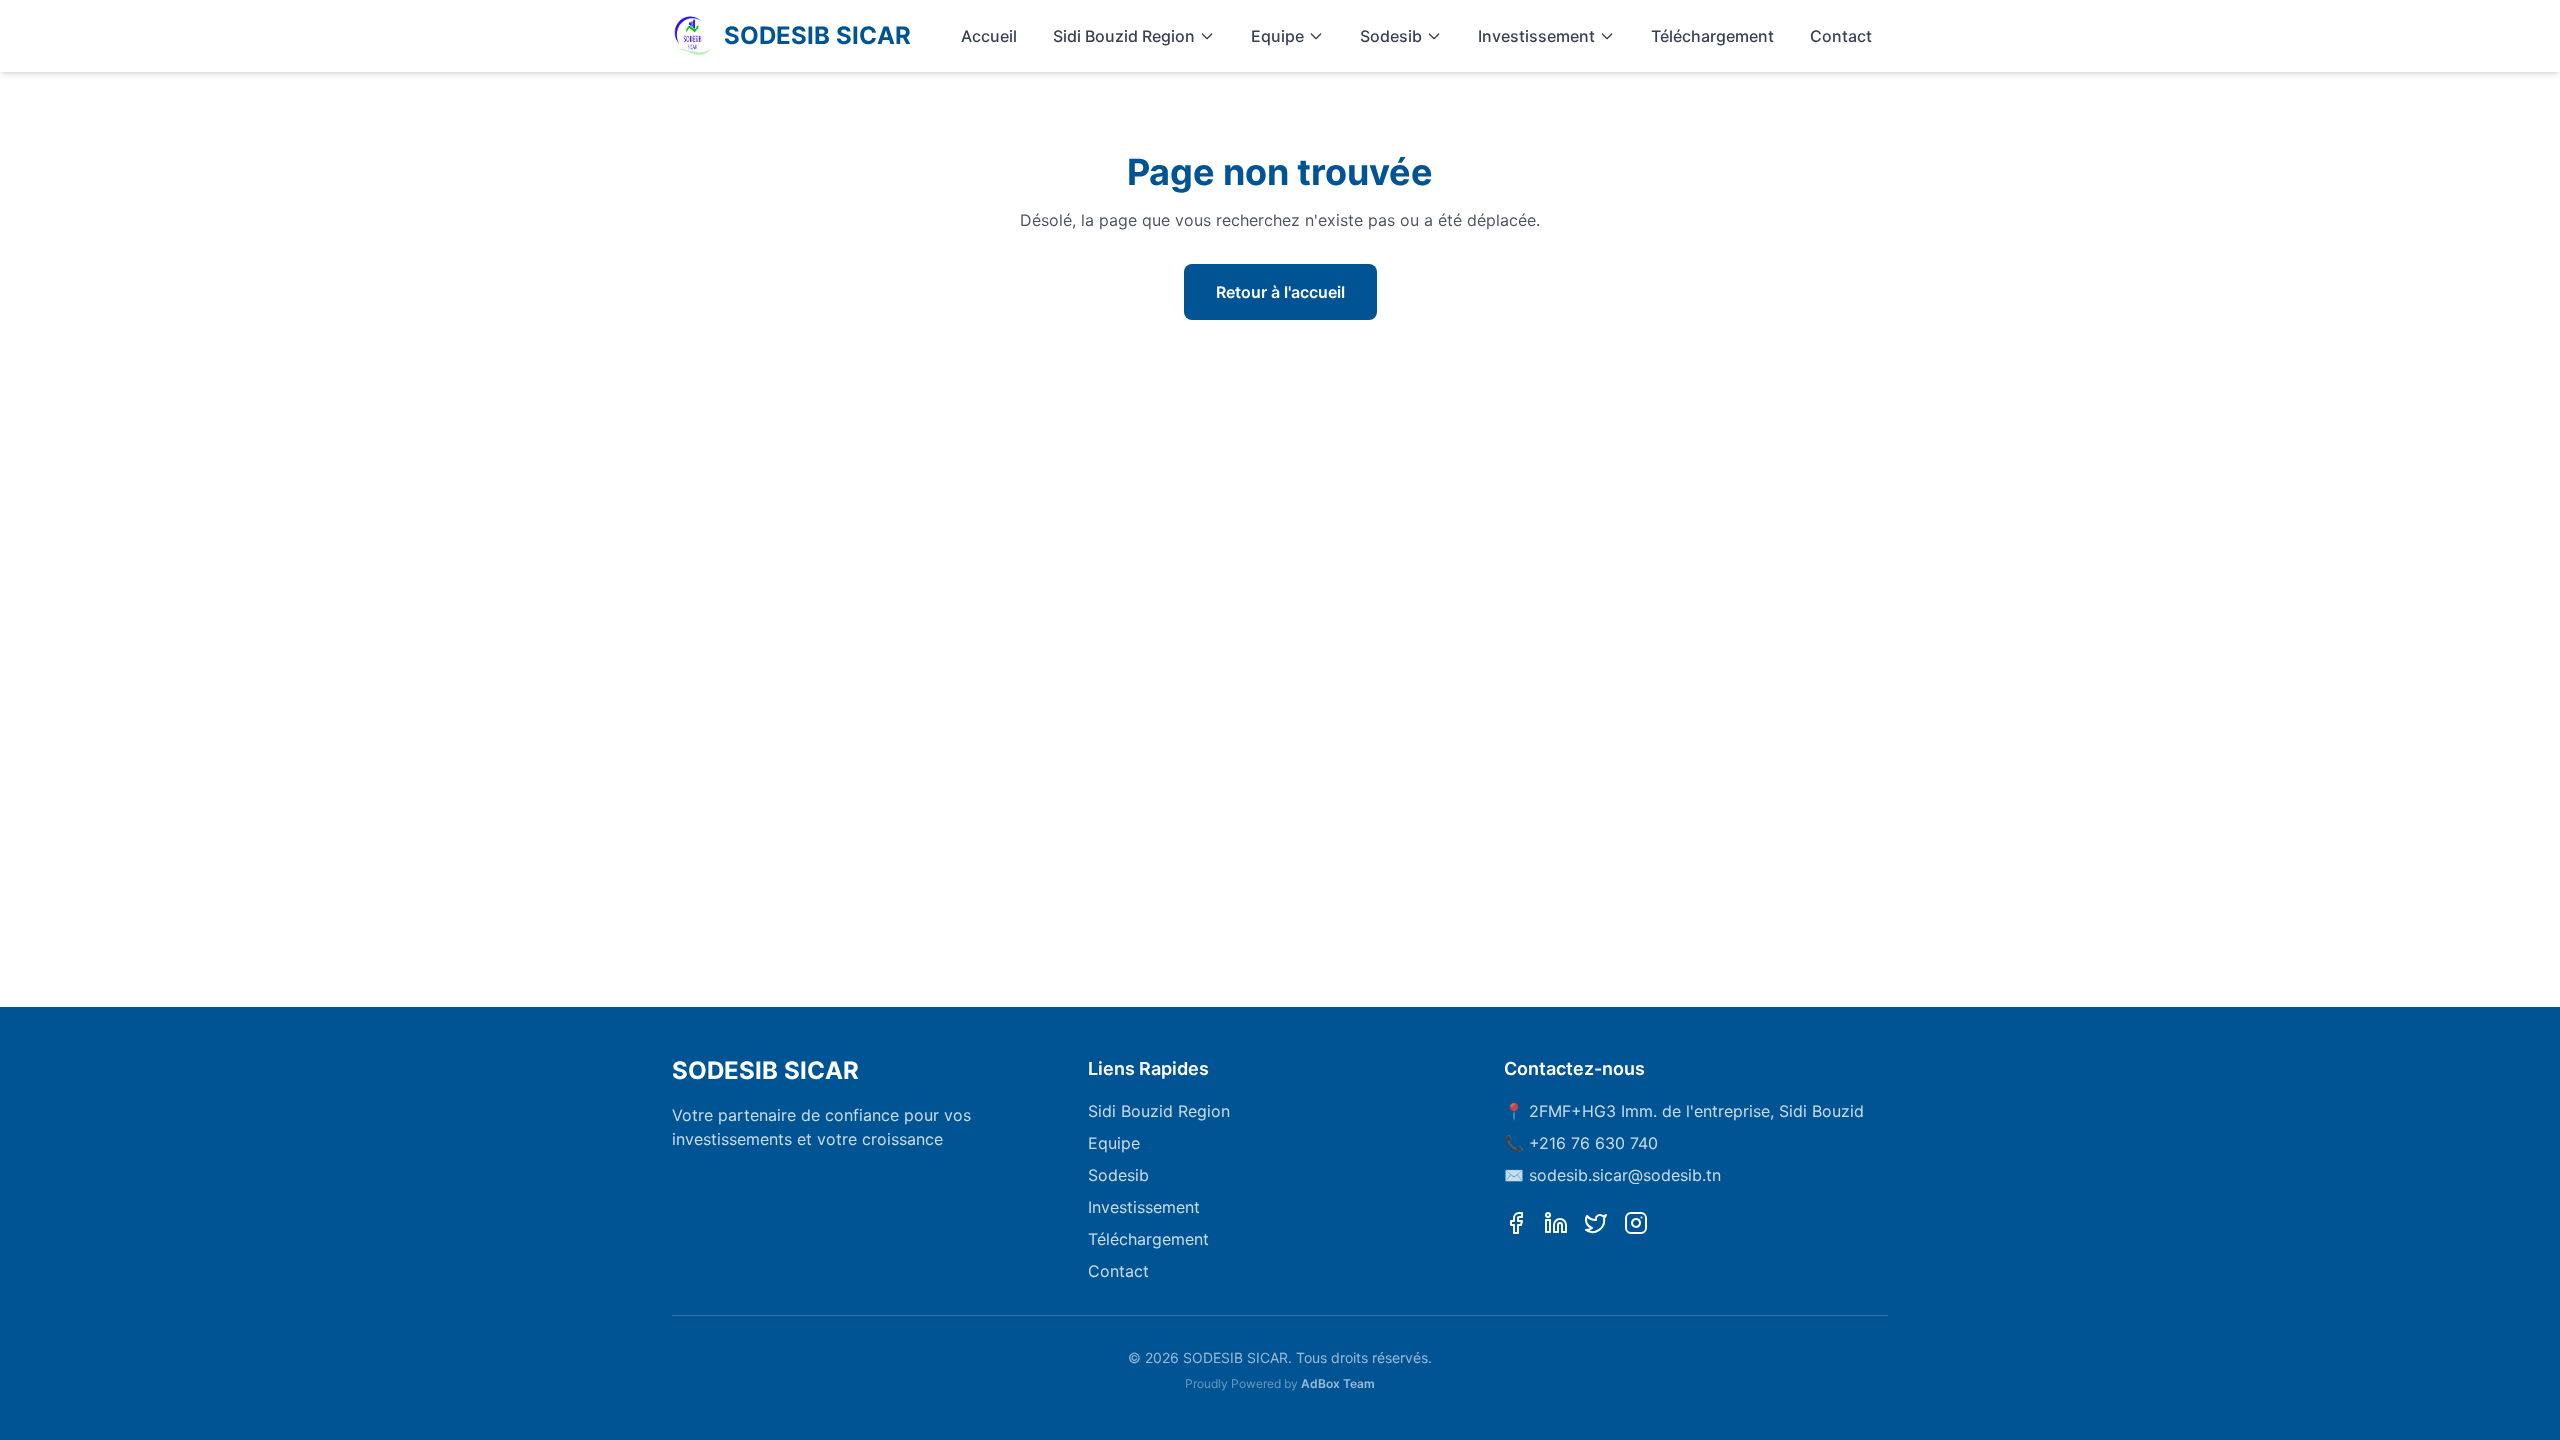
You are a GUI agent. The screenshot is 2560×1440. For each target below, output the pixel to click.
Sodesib (1391, 36)
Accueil (989, 36)
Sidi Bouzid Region (1124, 36)
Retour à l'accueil (1280, 292)
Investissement (1536, 36)
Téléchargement (1712, 36)
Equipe (1277, 36)
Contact (1841, 36)
